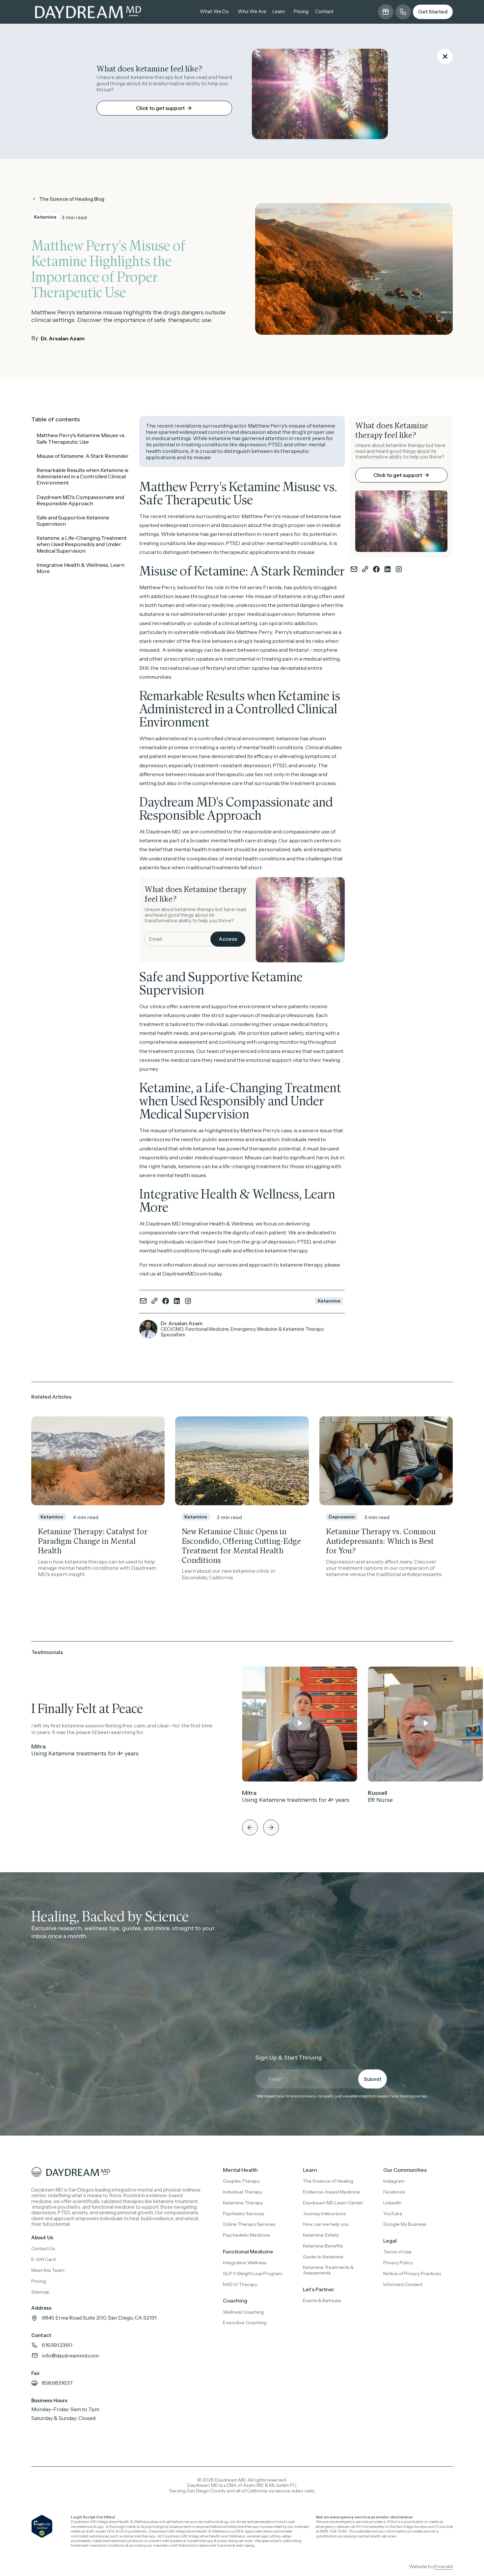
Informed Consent (403, 2284)
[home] (93, 12)
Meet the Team (48, 2270)
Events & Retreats (322, 2300)
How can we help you (326, 2224)
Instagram (394, 2181)
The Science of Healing (328, 2181)
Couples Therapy (241, 2181)
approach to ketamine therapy (286, 1265)
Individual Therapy (242, 2192)
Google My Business (405, 2224)
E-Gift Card (43, 2259)
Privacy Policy (398, 2263)
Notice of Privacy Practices (412, 2274)
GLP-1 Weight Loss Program (253, 2274)
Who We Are (252, 12)
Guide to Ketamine (323, 2257)
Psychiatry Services (243, 2214)
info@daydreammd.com (70, 2355)
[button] (215, 12)
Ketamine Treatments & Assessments (328, 2270)
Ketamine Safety (321, 2235)
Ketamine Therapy (243, 2203)
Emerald (444, 2566)
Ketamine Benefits (323, 2246)
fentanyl (216, 668)
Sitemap (40, 2292)
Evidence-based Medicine (331, 2192)
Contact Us (43, 2248)
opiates (261, 668)
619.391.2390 (57, 2345)
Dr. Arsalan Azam (63, 339)
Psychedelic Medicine (246, 2235)
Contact (324, 12)
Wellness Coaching (243, 2312)
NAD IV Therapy (240, 2284)
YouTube (393, 2214)
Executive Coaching (245, 2323)
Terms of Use (397, 2252)
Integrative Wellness (245, 2263)
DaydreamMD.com (185, 1274)
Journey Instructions (324, 2214)
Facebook (394, 2192)
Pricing (301, 12)
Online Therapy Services (249, 2224)
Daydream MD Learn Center (333, 2203)
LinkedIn (392, 2203)
